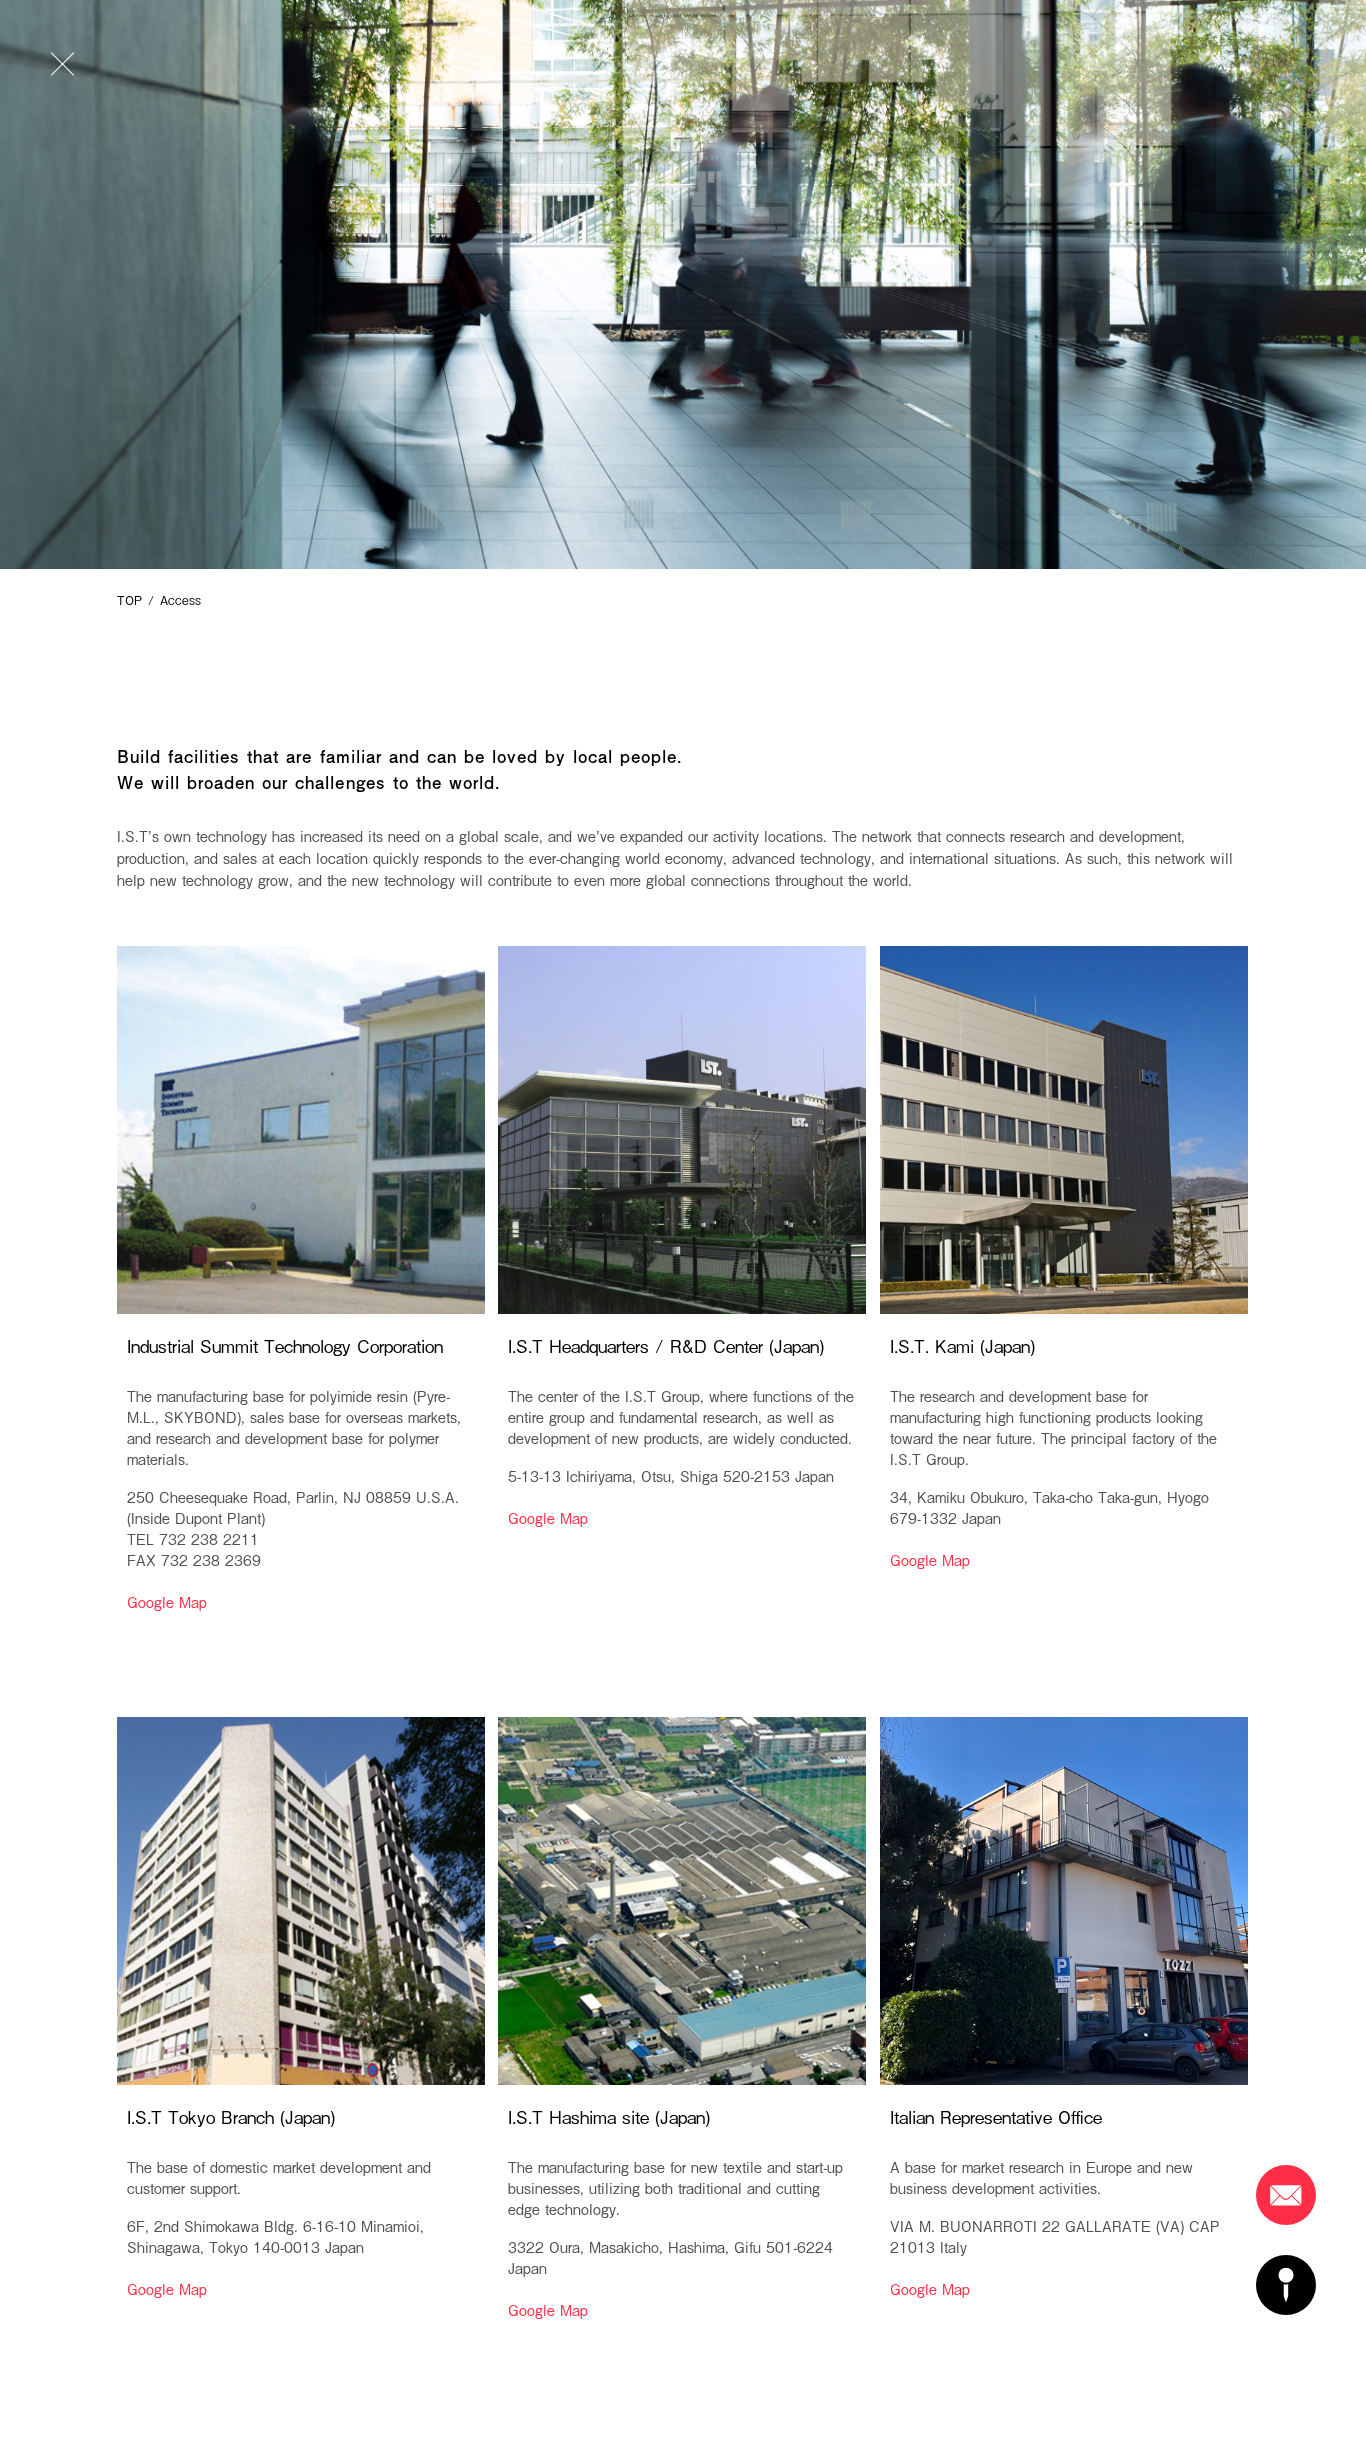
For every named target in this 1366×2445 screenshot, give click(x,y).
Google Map (167, 1601)
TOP (129, 600)
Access (1286, 2285)
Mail (1286, 2195)
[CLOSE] (64, 64)
